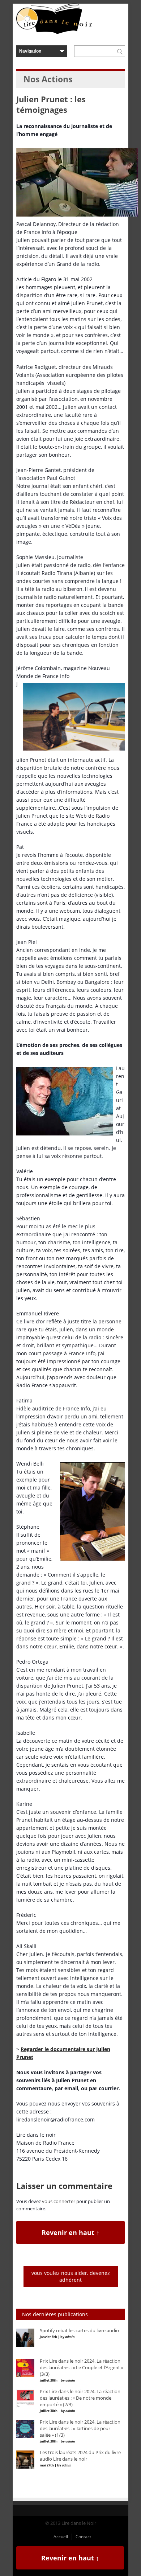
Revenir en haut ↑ (70, 2232)
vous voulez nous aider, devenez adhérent (71, 2276)
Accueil (61, 2537)
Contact (83, 2537)
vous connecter (59, 2201)
